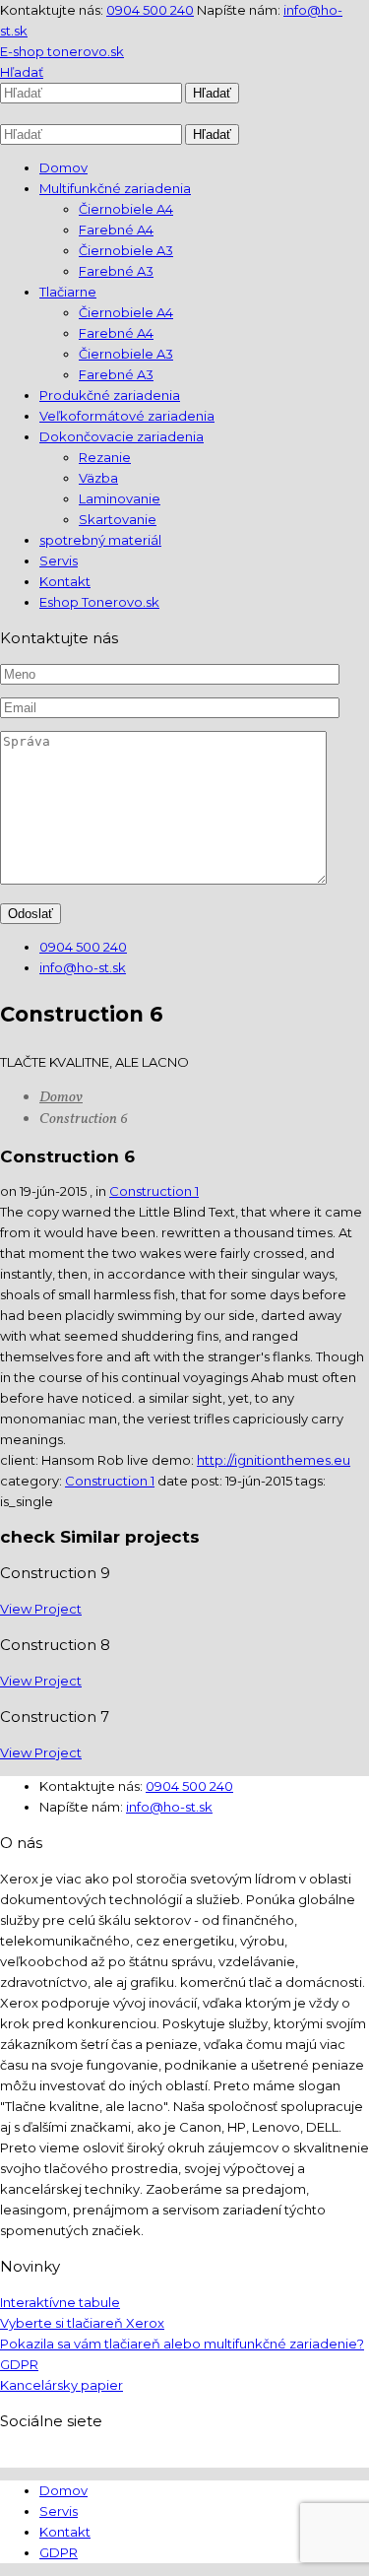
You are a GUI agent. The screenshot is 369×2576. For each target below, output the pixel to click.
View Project (41, 1609)
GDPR (19, 2364)
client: (21, 1460)
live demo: (162, 1460)
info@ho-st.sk (83, 967)
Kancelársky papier (61, 2385)
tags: (310, 1481)
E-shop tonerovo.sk (62, 51)
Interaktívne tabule (60, 2302)
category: (32, 1481)
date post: (191, 1481)
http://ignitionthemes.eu (274, 1460)
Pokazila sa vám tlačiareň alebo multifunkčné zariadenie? (182, 2344)
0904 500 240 (150, 10)
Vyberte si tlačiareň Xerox (82, 2323)
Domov (61, 1098)
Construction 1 (154, 1191)
